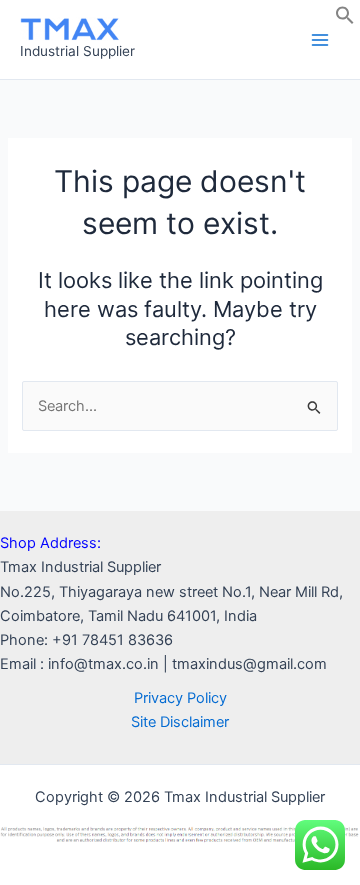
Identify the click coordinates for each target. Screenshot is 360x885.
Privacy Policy (180, 698)
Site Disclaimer (180, 722)
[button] (345, 20)
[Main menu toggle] (320, 39)
